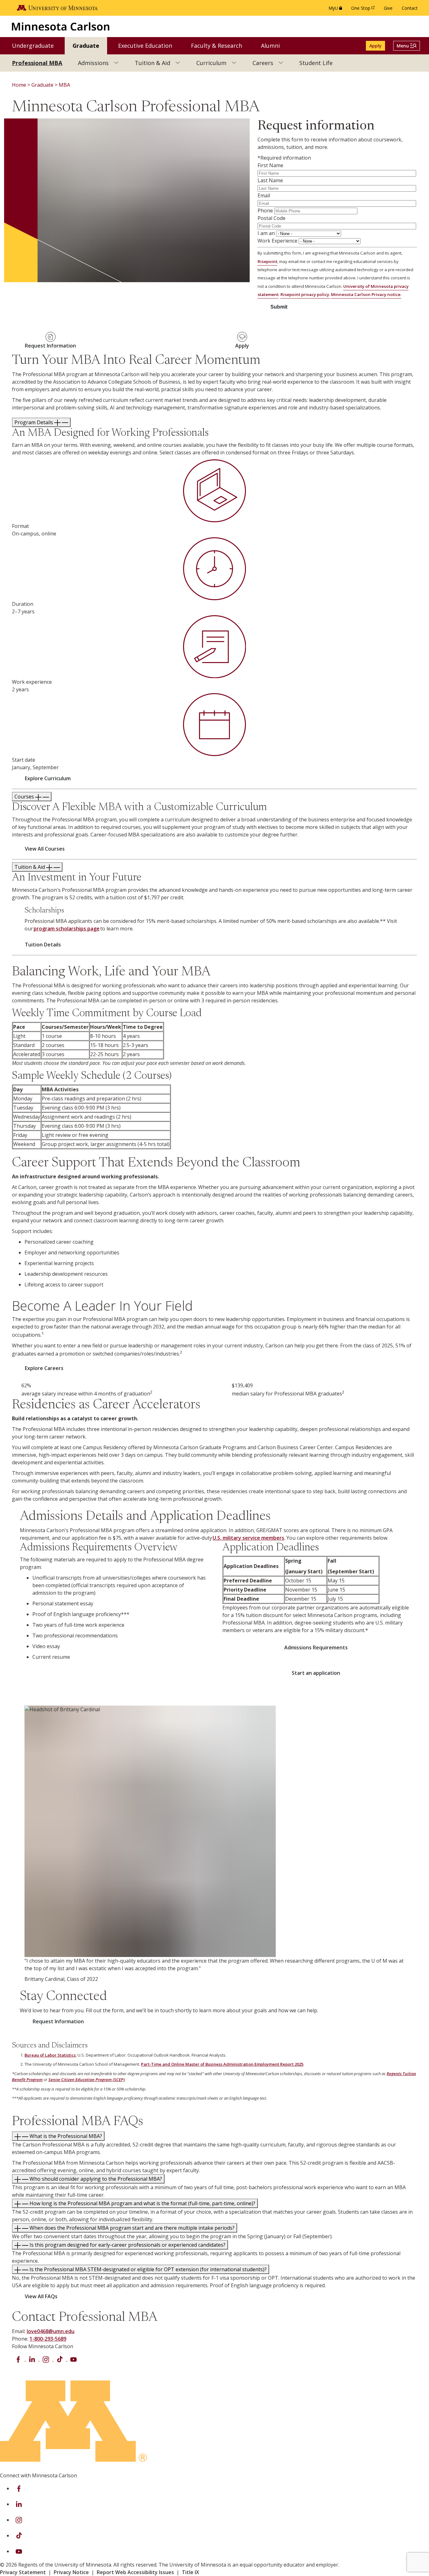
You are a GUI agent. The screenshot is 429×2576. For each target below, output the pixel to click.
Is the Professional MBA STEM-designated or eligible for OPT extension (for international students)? (147, 2269)
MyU (337, 10)
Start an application (316, 1673)
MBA (64, 85)
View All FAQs (41, 2296)
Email (264, 195)
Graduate (42, 85)
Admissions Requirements (316, 1647)
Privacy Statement (23, 2572)
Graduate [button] (90, 45)
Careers (263, 63)
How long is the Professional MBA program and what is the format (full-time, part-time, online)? (142, 2203)
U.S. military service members (248, 1538)
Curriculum (211, 63)
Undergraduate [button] (37, 45)
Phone (265, 211)
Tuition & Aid (152, 63)
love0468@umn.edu (51, 2331)
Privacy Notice (71, 2572)
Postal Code (272, 218)
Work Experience (277, 241)
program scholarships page (67, 929)
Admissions (93, 63)
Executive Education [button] (149, 45)
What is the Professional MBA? (65, 2136)
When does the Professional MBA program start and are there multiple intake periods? (131, 2228)
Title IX (190, 2572)
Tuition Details (43, 945)
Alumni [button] (274, 45)
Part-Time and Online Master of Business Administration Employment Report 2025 (222, 2064)
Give (388, 8)
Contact (410, 8)
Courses (25, 797)
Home (19, 85)
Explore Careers (44, 1368)
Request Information (58, 2021)
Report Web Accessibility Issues (135, 2572)
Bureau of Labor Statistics (50, 2055)
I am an (266, 233)
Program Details (34, 422)
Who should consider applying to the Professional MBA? (95, 2179)
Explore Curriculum (48, 778)
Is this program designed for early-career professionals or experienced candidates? (127, 2245)
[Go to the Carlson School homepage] (61, 26)
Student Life (316, 63)
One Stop (364, 10)
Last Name (270, 180)
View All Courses (45, 849)
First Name (270, 165)
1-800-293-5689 (48, 2339)
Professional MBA (37, 63)
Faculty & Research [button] (220, 45)
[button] (407, 46)
